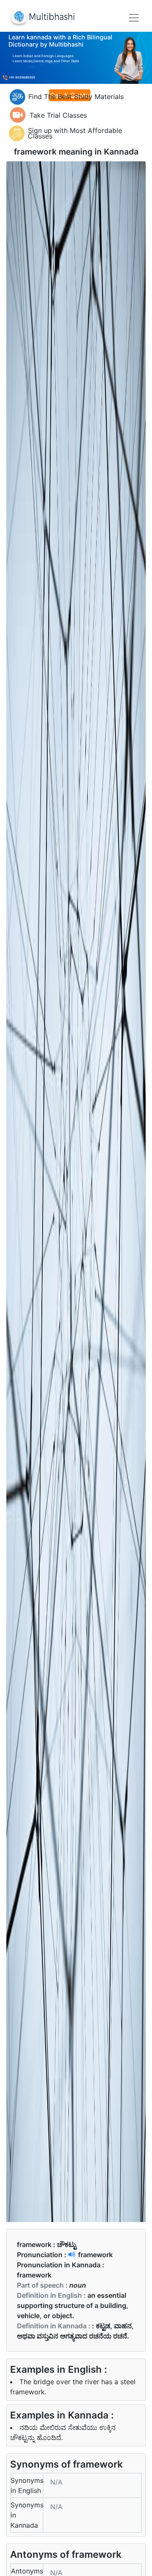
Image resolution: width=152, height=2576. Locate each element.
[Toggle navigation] (134, 18)
